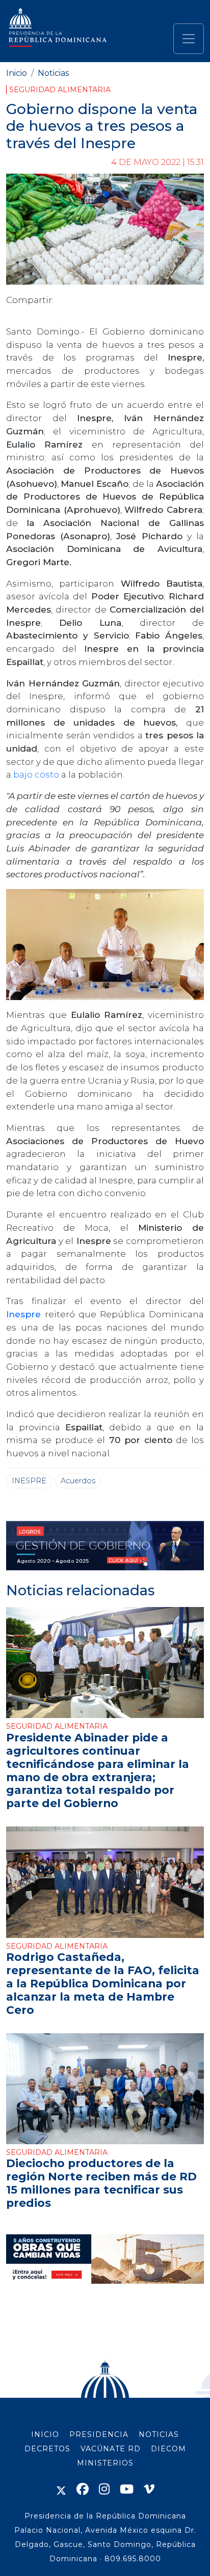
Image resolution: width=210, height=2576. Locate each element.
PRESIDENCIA (99, 2434)
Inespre (23, 1314)
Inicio (17, 73)
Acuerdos (78, 1481)
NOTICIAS (159, 2434)
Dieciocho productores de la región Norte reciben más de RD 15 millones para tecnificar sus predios (101, 2183)
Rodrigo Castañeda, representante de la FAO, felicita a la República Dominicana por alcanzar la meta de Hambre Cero (103, 1983)
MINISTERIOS (105, 2463)
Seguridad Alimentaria (60, 90)
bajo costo (36, 774)
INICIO (45, 2434)
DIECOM (168, 2449)
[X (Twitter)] (61, 2489)
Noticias (53, 73)
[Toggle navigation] (189, 39)
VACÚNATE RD (111, 2449)
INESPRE (29, 1481)
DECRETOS (47, 2449)
